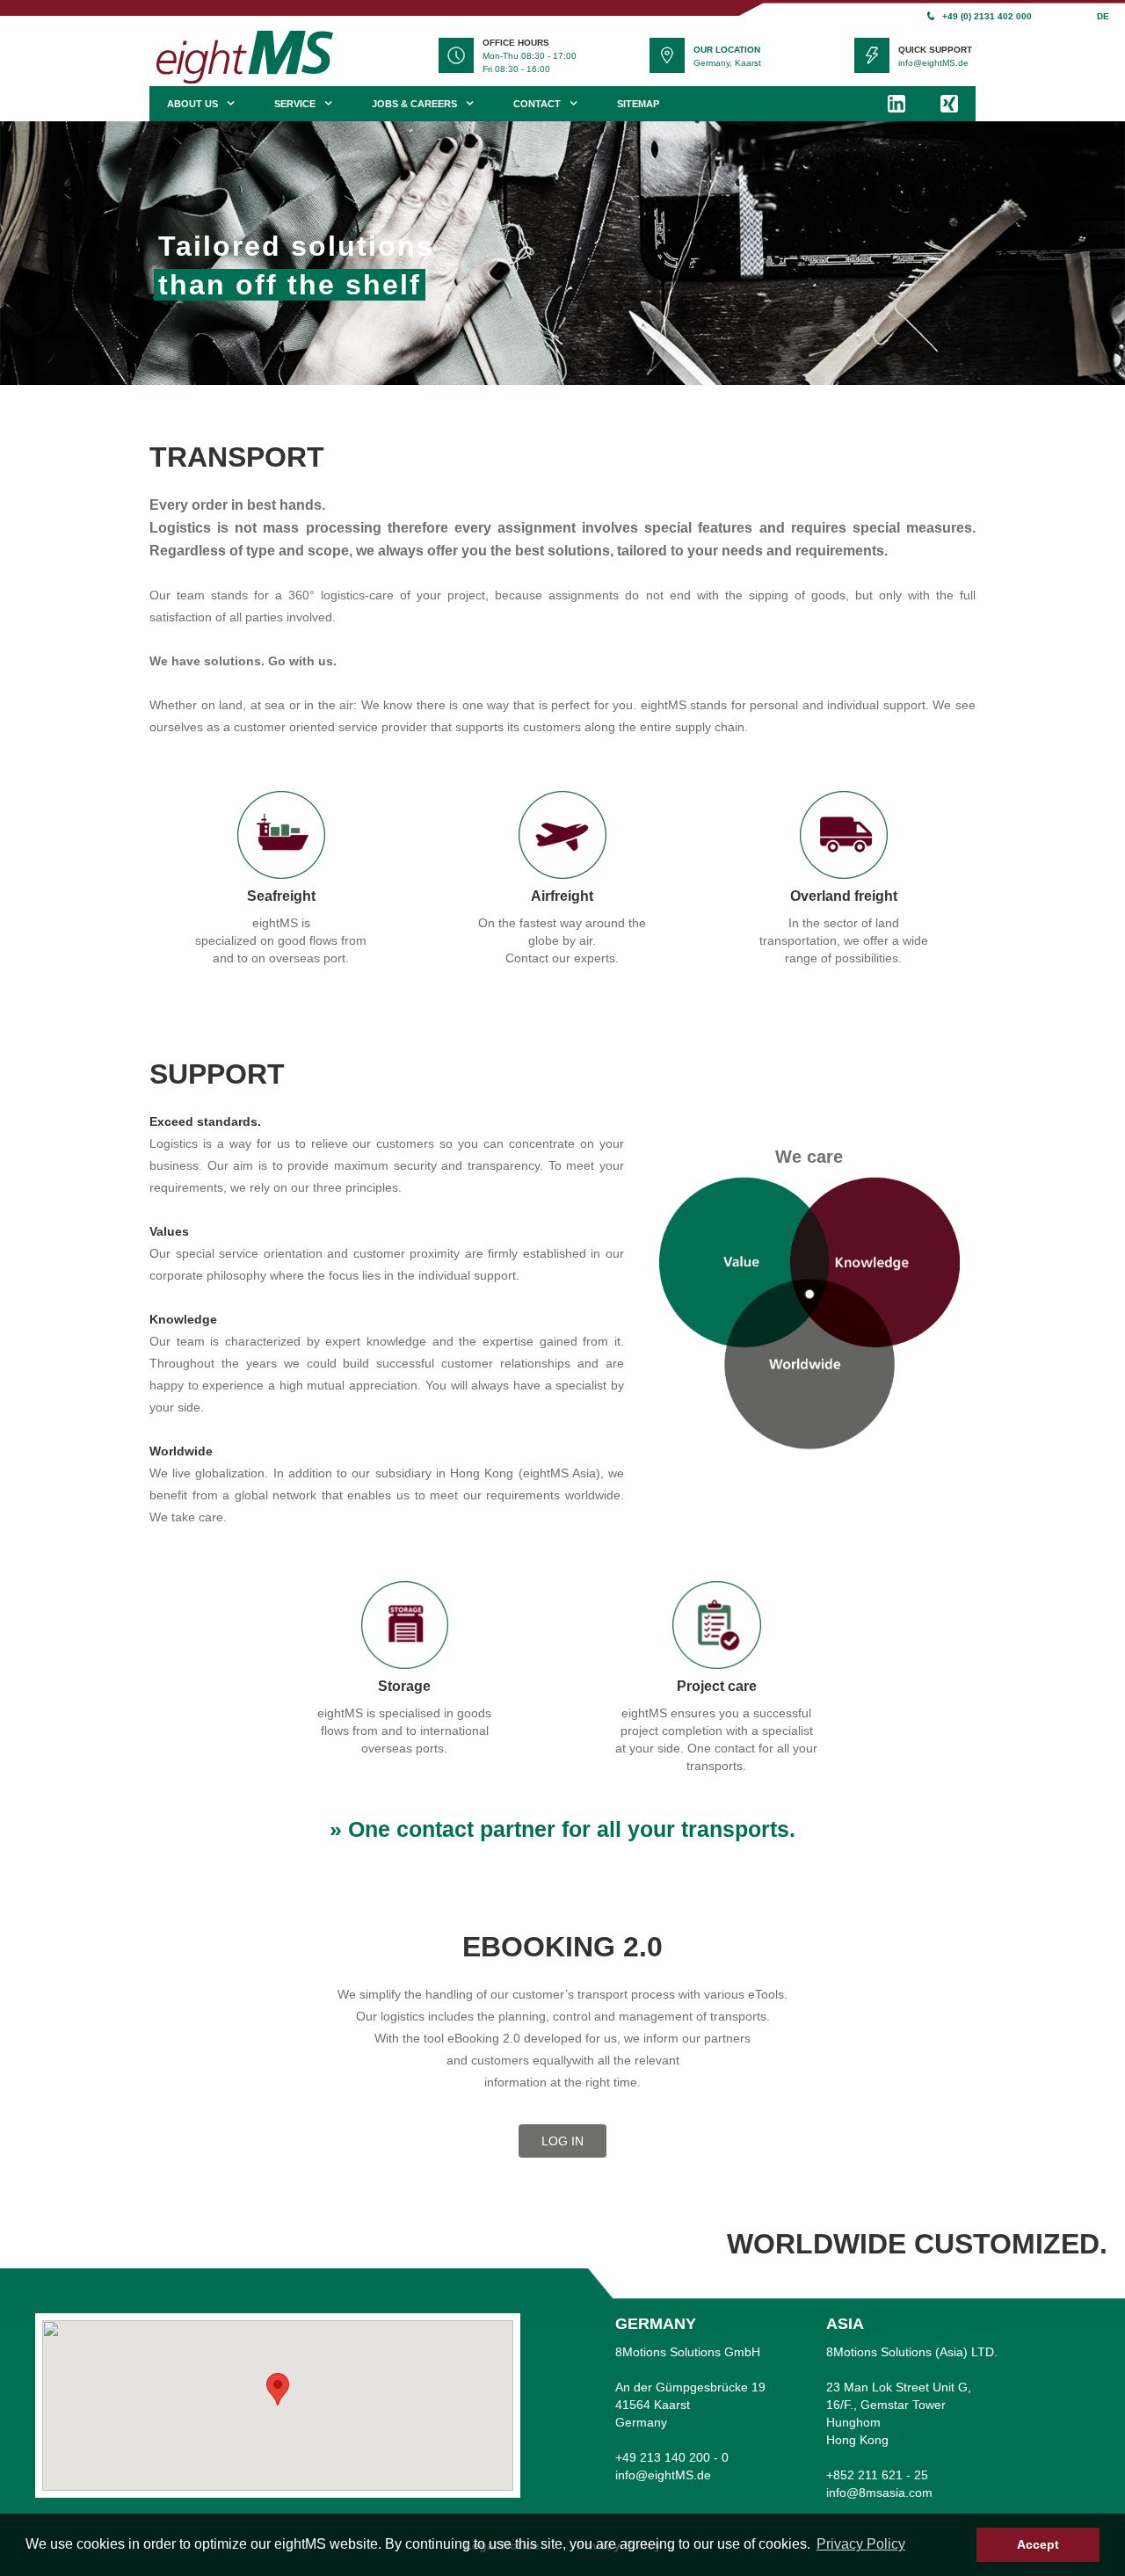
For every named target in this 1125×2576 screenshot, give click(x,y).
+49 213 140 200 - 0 (672, 2457)
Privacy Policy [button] (861, 2544)
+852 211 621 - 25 (877, 2475)
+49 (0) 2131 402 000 (987, 16)
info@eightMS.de (933, 63)
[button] (278, 2389)
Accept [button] (1038, 2544)
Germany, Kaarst (727, 63)
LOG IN (562, 2141)
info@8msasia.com (879, 2493)
